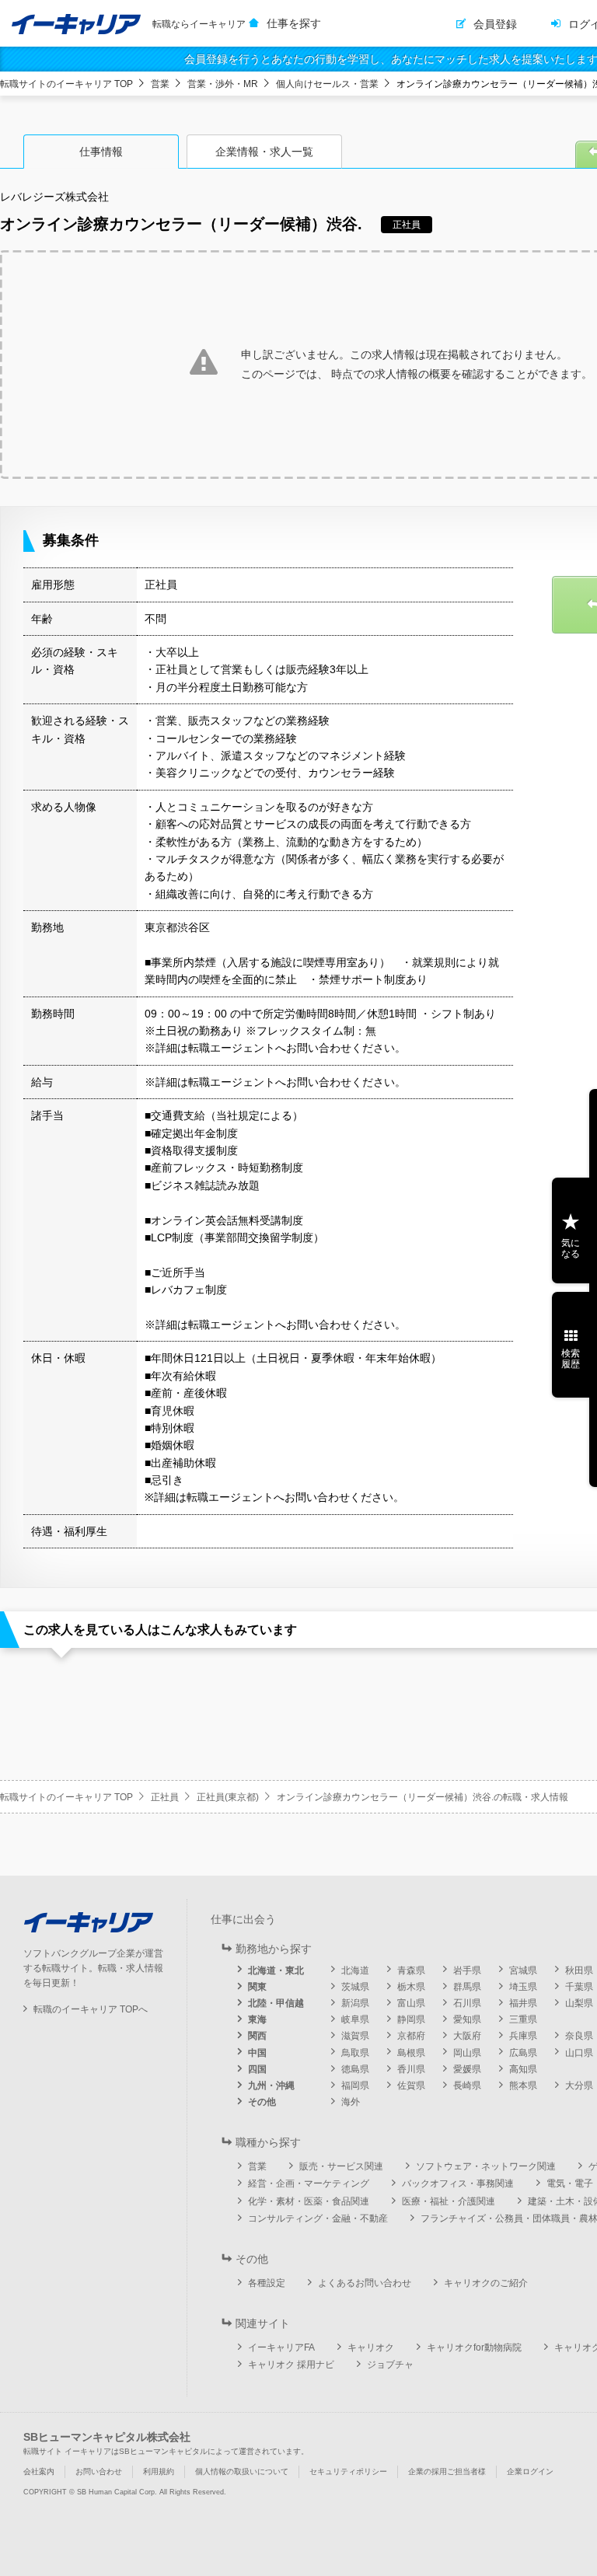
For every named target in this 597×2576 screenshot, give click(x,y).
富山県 (411, 2003)
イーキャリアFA (281, 2347)
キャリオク (371, 2347)
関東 (257, 1987)
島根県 (411, 2053)
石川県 (467, 2003)
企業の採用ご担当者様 (447, 2471)
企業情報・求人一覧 (264, 152)
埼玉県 (523, 1987)
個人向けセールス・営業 (327, 84)
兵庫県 (523, 2036)
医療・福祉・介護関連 (449, 2201)
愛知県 (467, 2019)
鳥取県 (355, 2053)
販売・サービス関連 (341, 2166)
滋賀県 (355, 2036)
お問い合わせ (99, 2471)
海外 (351, 2102)
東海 (257, 2019)
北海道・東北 (276, 1970)
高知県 (523, 2069)
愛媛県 (467, 2069)
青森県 (411, 1970)
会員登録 (495, 24)
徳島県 (355, 2069)
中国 (257, 2053)
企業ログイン (530, 2471)
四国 (257, 2069)
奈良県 (579, 2036)
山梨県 (579, 2003)
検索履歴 (571, 1359)
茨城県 (355, 1987)
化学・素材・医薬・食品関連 (309, 2201)
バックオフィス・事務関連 (458, 2183)
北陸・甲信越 (276, 2003)
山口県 (579, 2053)
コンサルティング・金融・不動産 (318, 2218)
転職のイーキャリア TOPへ (91, 2009)
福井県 (523, 2003)
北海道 (355, 1970)
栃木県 (411, 1987)
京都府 (411, 2036)
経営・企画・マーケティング (309, 2183)
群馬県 (467, 1987)
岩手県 (467, 1970)
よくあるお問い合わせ (365, 2283)
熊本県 (523, 2086)
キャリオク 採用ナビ (291, 2365)
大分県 (579, 2086)
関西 (257, 2036)
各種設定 (267, 2283)
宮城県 (523, 1970)
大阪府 (467, 2036)
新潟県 (355, 2003)
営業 (160, 84)
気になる (571, 1248)
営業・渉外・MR (223, 84)
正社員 (165, 1797)
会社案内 (39, 2471)
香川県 (411, 2069)
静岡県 (411, 2019)
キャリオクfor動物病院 (474, 2347)
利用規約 (159, 2471)
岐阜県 (355, 2019)
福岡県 (355, 2086)
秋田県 (579, 1970)
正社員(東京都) (228, 1797)
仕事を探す (294, 23)
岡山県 (467, 2053)
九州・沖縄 (271, 2086)
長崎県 (467, 2086)
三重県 (523, 2019)
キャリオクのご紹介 (486, 2283)
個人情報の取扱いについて (242, 2471)
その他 (262, 2102)
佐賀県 (411, 2086)
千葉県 (579, 1987)
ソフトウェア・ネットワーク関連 (486, 2166)
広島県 (523, 2053)
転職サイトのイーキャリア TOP (66, 84)
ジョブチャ (390, 2365)
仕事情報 (101, 152)
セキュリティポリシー (348, 2471)
